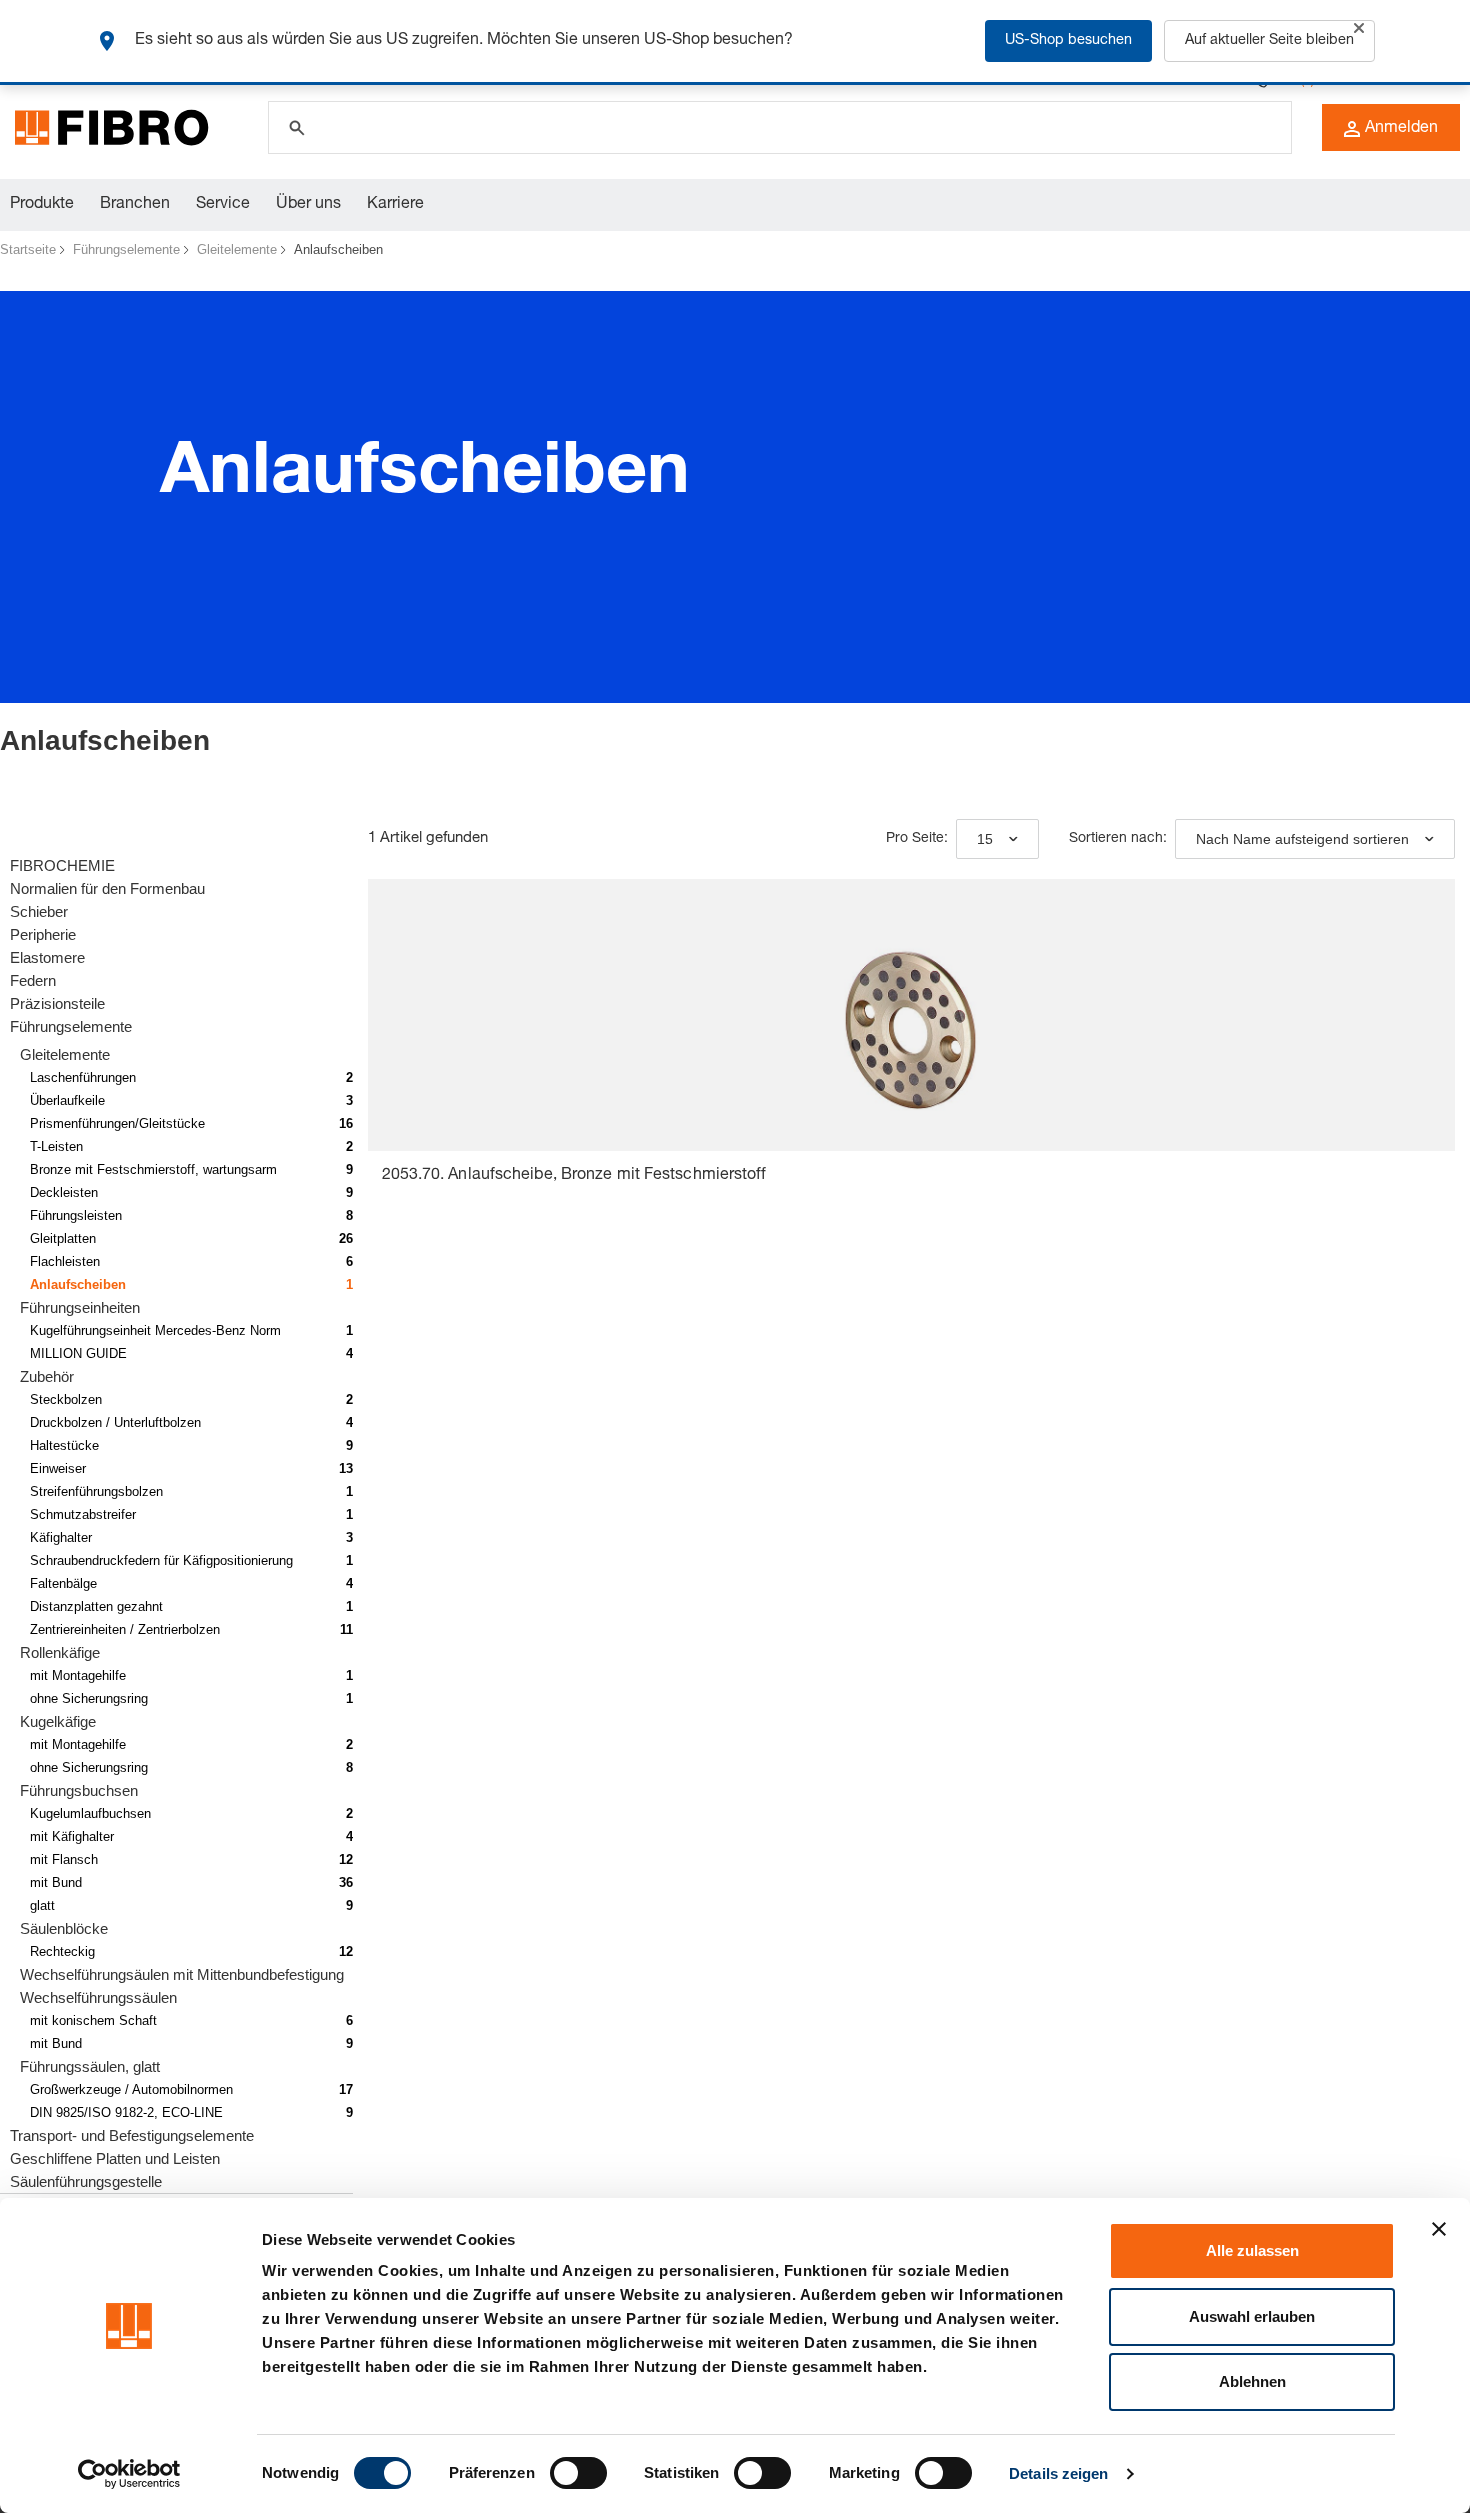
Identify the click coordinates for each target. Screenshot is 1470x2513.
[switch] (578, 2473)
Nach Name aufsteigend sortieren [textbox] (1302, 839)
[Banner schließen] (1439, 2229)
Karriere (395, 205)
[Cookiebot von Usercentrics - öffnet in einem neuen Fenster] (129, 2474)
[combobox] (997, 839)
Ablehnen (1252, 2381)
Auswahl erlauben (1252, 2316)
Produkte (42, 205)
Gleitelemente (237, 249)
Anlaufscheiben (338, 249)
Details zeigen (1058, 2473)
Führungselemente (126, 249)
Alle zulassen (1252, 2250)
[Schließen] (1359, 28)
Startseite (28, 249)
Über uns (308, 205)
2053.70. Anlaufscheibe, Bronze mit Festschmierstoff (574, 1176)
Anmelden (1401, 129)
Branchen (135, 205)
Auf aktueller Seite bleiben (1269, 41)
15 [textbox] (985, 839)
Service (223, 205)
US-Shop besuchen (1068, 41)
